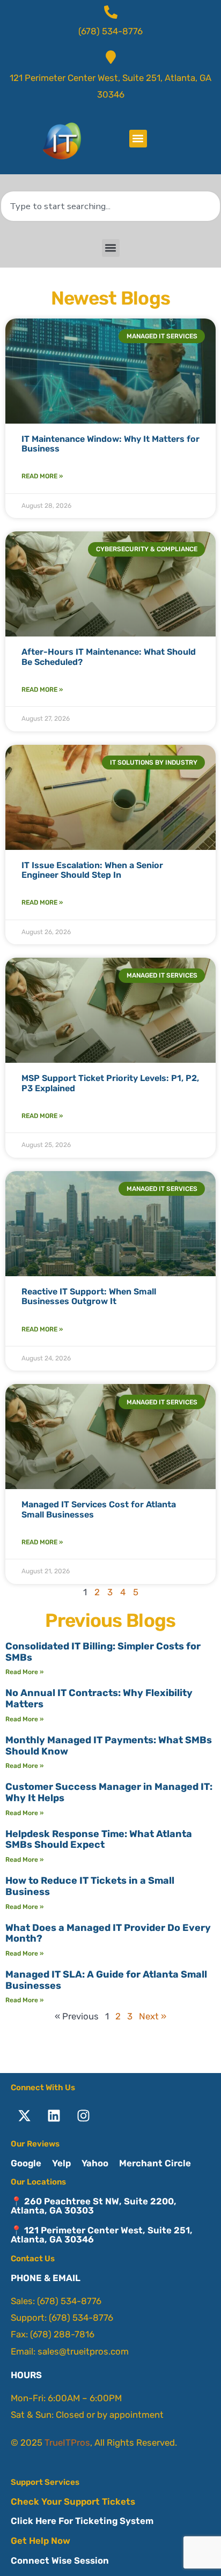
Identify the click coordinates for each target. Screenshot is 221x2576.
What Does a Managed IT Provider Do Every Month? (108, 1933)
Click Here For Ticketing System (82, 2521)
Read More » (42, 476)
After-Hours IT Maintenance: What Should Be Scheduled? (109, 657)
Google (26, 2163)
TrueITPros (67, 2442)
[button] (138, 139)
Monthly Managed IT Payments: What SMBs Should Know (109, 1746)
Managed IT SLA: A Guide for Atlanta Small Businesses (106, 1980)
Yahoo (95, 2163)
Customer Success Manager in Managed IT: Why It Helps (109, 1792)
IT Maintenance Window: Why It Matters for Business (110, 444)
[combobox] (110, 206)
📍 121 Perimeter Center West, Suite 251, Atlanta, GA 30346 (102, 2235)
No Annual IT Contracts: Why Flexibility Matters (99, 1698)
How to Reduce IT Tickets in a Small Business (90, 1886)
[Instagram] (83, 2116)
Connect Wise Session (60, 2560)
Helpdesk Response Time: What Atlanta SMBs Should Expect (99, 1840)
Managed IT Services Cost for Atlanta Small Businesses (99, 1509)
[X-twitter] (24, 2116)
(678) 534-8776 (69, 2301)
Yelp (61, 2163)
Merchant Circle (155, 2163)
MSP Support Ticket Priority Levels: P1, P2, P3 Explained (110, 1083)
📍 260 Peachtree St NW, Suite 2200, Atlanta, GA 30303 (94, 2206)
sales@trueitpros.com (83, 2351)
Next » (153, 2016)
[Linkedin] (54, 2116)
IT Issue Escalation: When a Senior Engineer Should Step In (92, 870)
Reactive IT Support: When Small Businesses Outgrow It (89, 1296)
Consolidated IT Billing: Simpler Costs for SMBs (103, 1652)
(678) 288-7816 (62, 2334)
